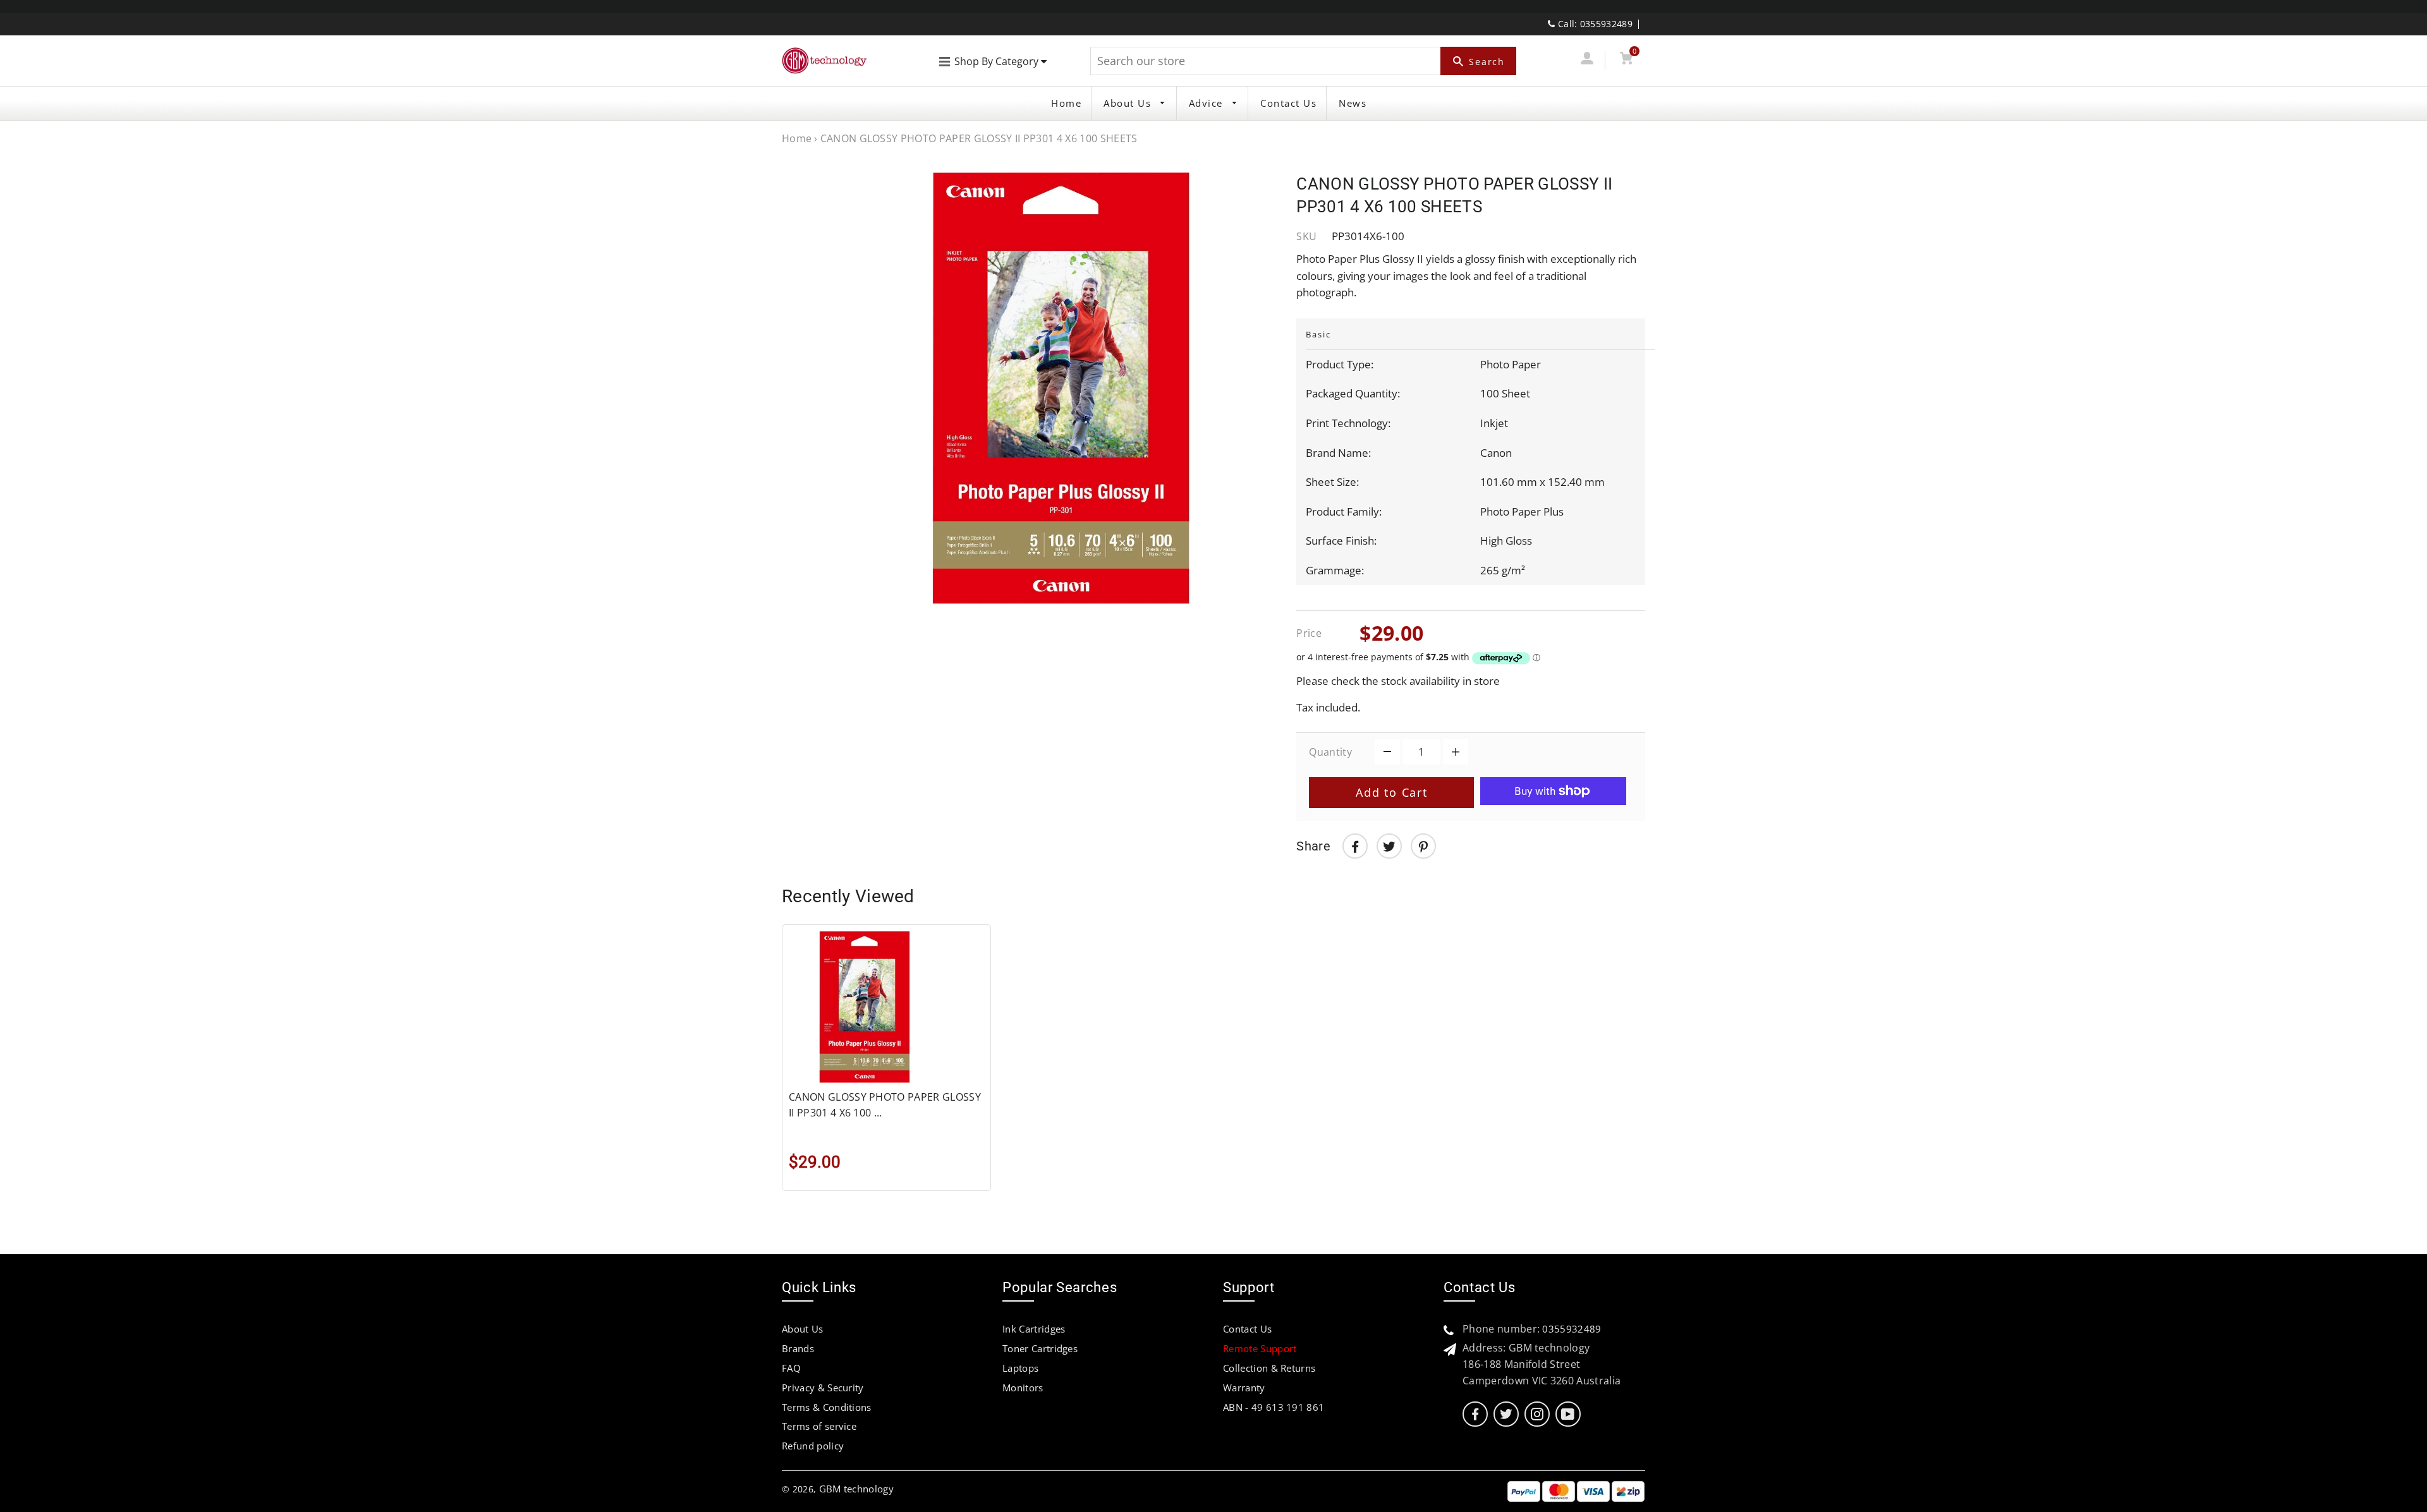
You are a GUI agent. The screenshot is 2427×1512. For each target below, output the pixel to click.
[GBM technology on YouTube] (1568, 1414)
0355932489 (1572, 1329)
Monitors (1023, 1388)
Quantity (1330, 752)
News (1353, 103)
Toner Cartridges (1040, 1348)
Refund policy (813, 1446)
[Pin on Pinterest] (1423, 846)
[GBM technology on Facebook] (1475, 1414)
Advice (1208, 103)
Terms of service (819, 1426)
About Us (1129, 103)
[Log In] (1587, 60)
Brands (798, 1348)
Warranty (1244, 1388)
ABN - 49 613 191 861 (1274, 1407)
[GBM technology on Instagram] (1537, 1414)
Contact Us (1288, 103)
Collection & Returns (1269, 1368)
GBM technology (856, 1489)
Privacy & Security (823, 1388)
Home (1066, 103)
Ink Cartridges (1034, 1329)
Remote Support (1260, 1348)
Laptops (1020, 1368)
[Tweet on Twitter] (1389, 846)
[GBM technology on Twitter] (1506, 1414)
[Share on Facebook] (1355, 846)
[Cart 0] (1626, 60)
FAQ (791, 1368)
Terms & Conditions (827, 1407)
